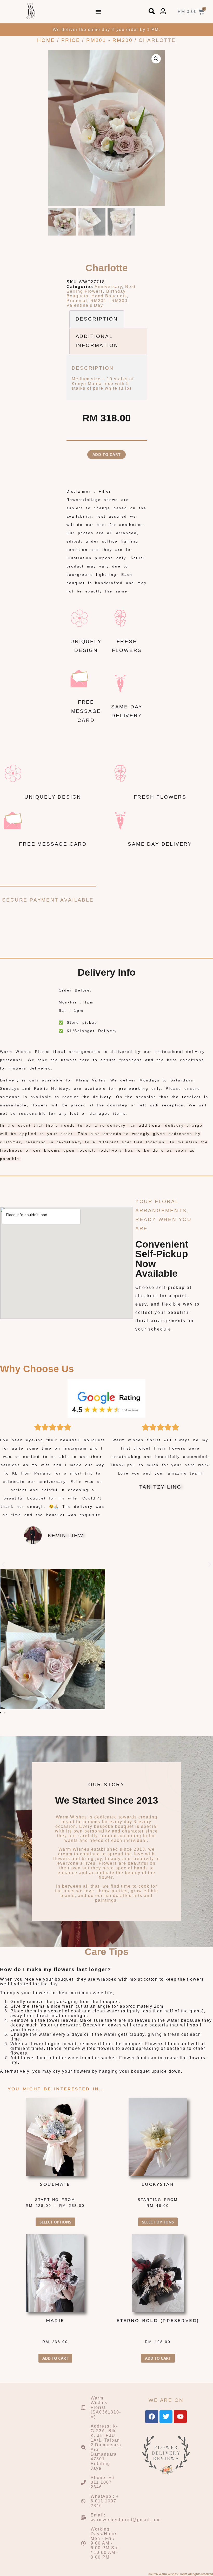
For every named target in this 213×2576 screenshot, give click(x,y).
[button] (98, 12)
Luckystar (158, 2184)
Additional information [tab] (97, 341)
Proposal (77, 301)
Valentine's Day (85, 305)
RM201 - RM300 (109, 40)
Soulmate (55, 2184)
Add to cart (107, 454)
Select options (55, 2222)
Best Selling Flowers (101, 289)
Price (71, 40)
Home (46, 40)
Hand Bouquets (109, 296)
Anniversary (108, 287)
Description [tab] (97, 319)
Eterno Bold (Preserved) (158, 2321)
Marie (55, 2321)
